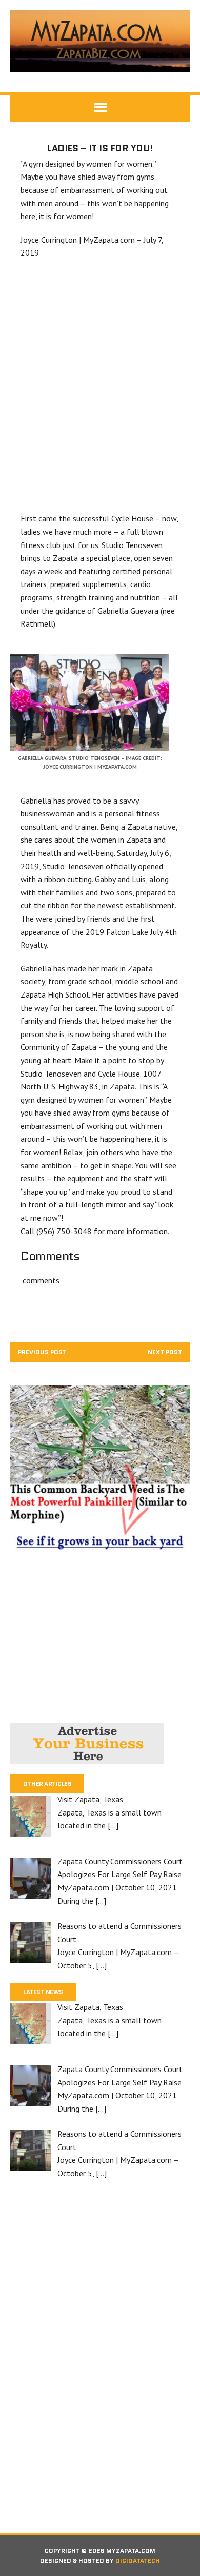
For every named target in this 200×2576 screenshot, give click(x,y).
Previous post (42, 1352)
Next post (165, 1352)
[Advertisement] (100, 386)
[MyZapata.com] (100, 41)
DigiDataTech (138, 2560)
